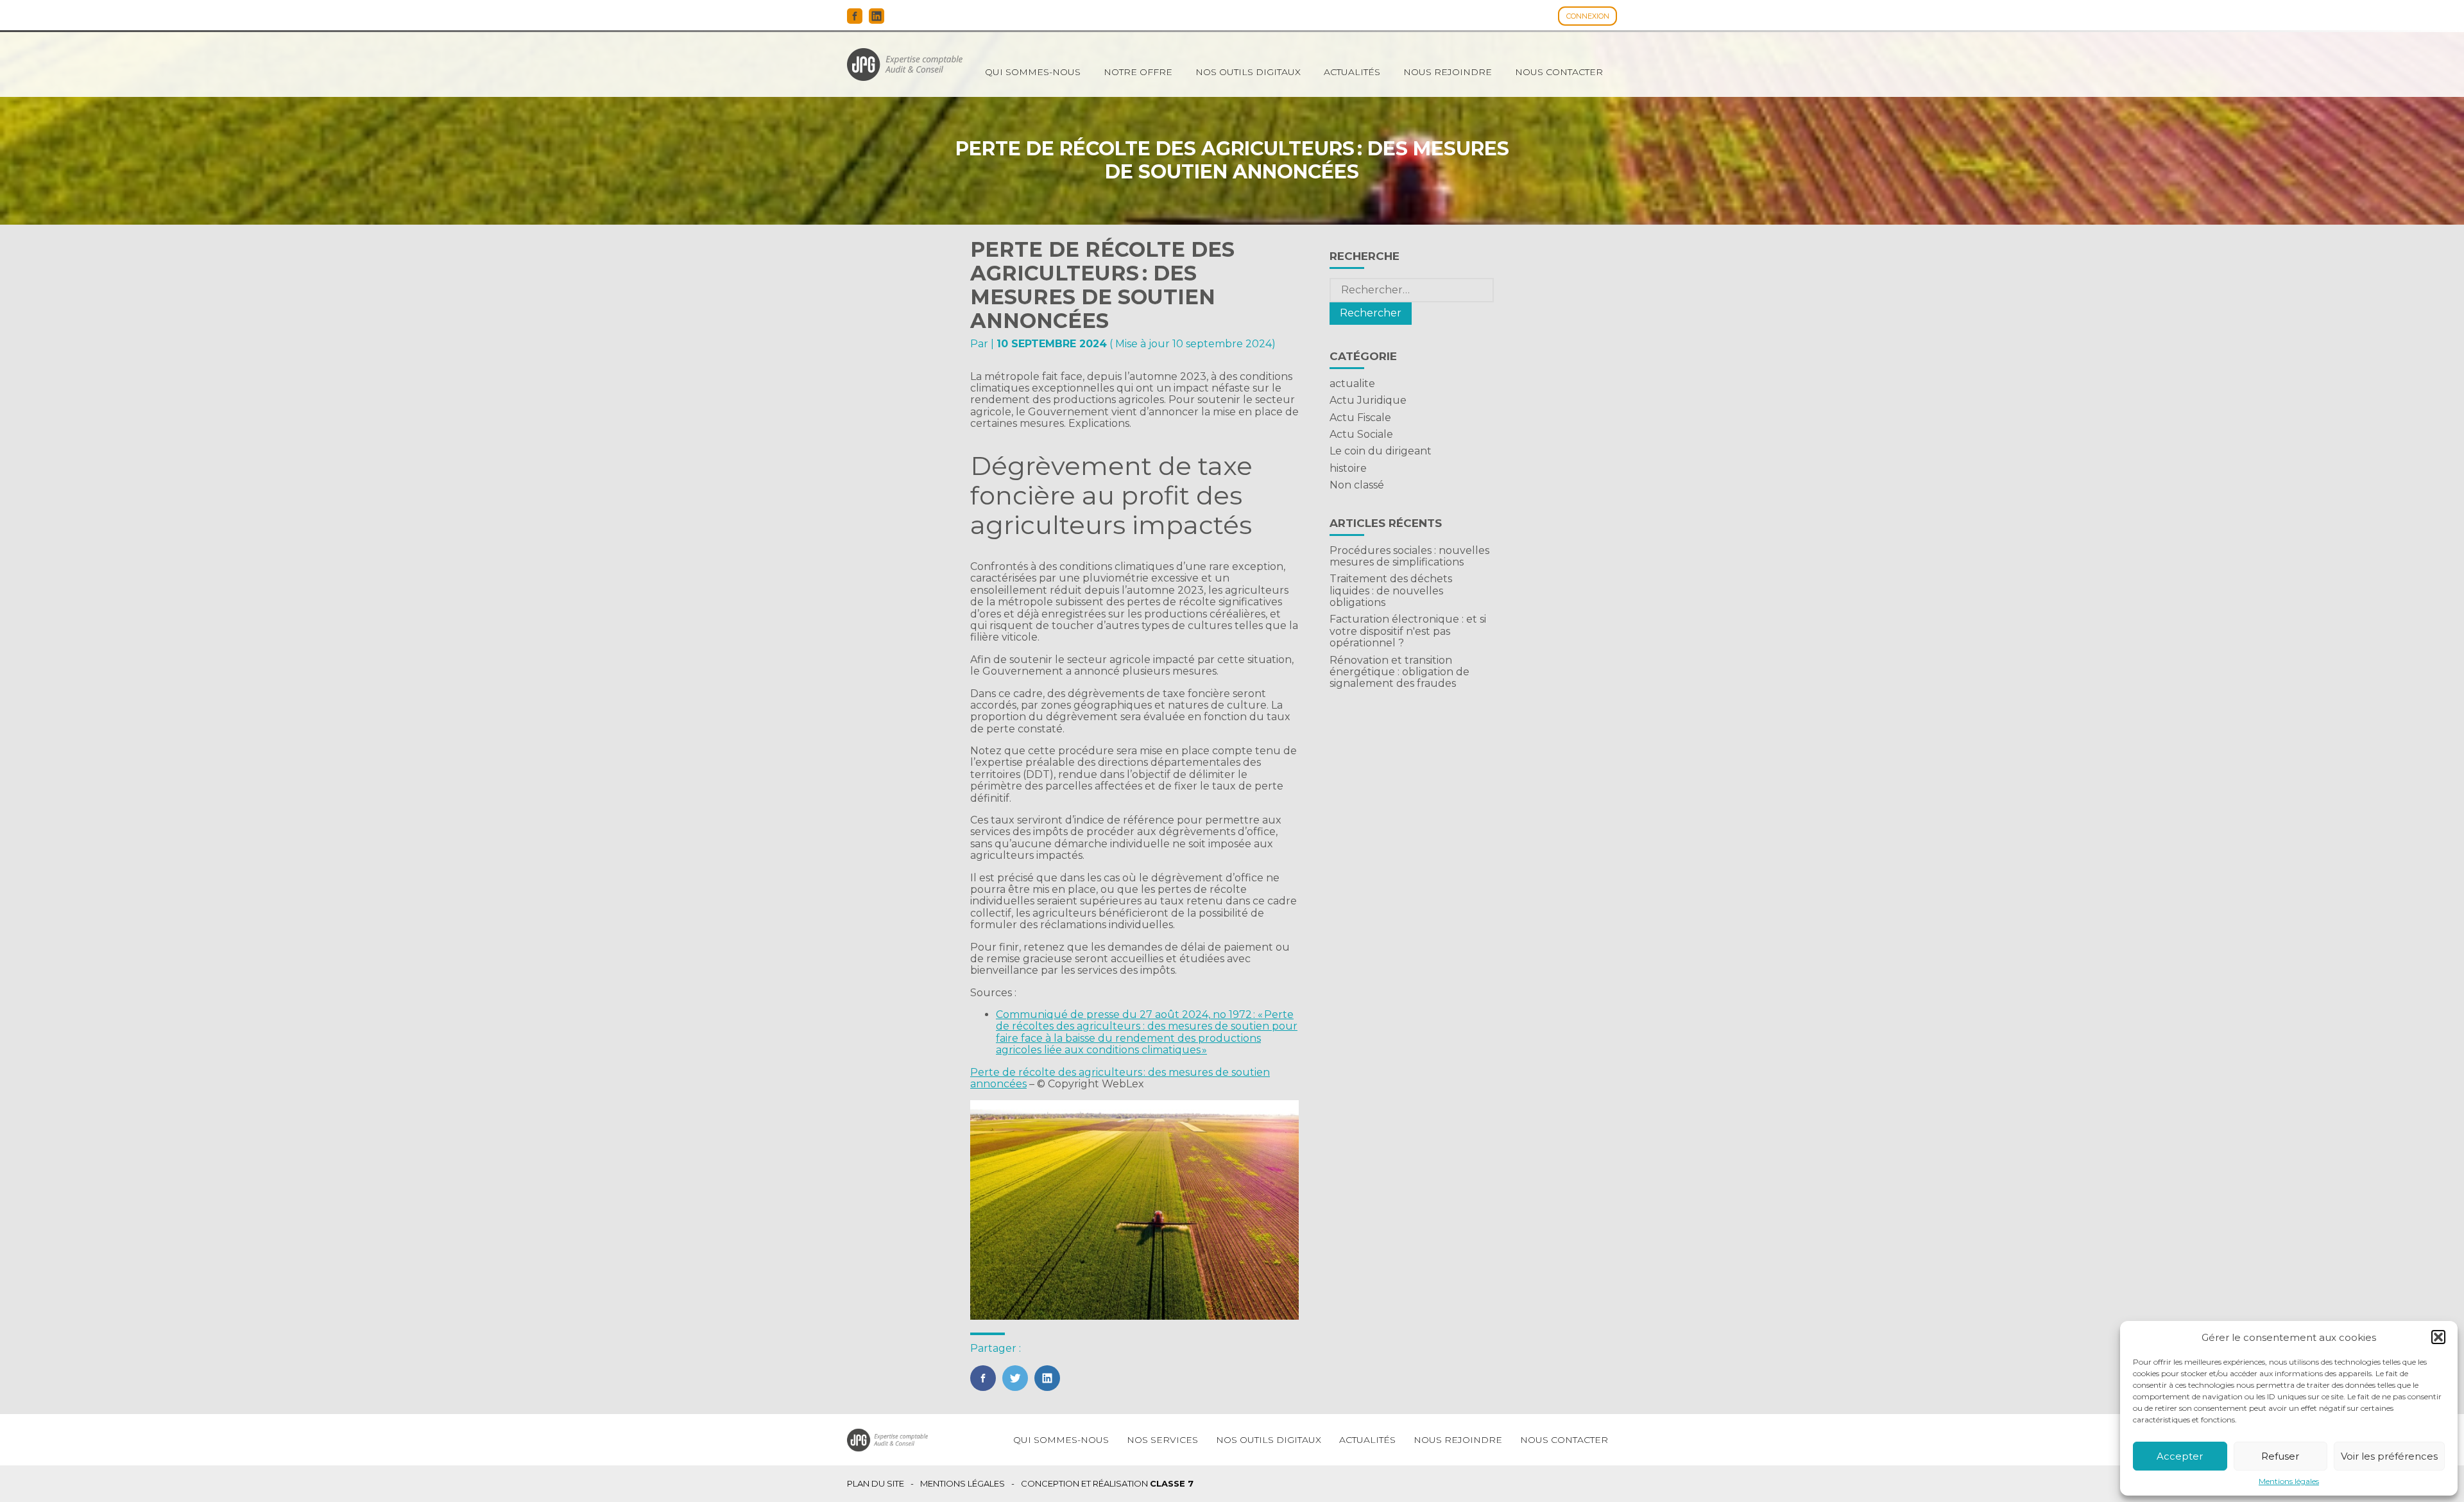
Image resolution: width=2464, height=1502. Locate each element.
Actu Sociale (1361, 434)
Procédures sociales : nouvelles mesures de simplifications (1409, 556)
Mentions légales (2289, 1481)
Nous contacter (1559, 72)
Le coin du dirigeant (1381, 451)
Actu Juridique (1368, 400)
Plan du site (876, 1484)
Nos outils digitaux (1248, 72)
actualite (1352, 384)
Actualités (1352, 72)
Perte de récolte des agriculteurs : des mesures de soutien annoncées (1120, 1078)
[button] (2438, 1337)
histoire (1348, 468)
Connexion (1588, 16)
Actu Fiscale (1360, 418)
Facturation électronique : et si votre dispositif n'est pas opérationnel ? (1408, 631)
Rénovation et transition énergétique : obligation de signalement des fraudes (1399, 672)
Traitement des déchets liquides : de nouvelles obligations (1391, 591)
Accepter (2180, 1456)
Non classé (1357, 485)
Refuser (2280, 1456)
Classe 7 (1172, 1483)
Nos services (1162, 1440)
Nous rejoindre (1448, 72)
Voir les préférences (2389, 1456)
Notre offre (1138, 72)
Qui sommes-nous (1033, 72)
